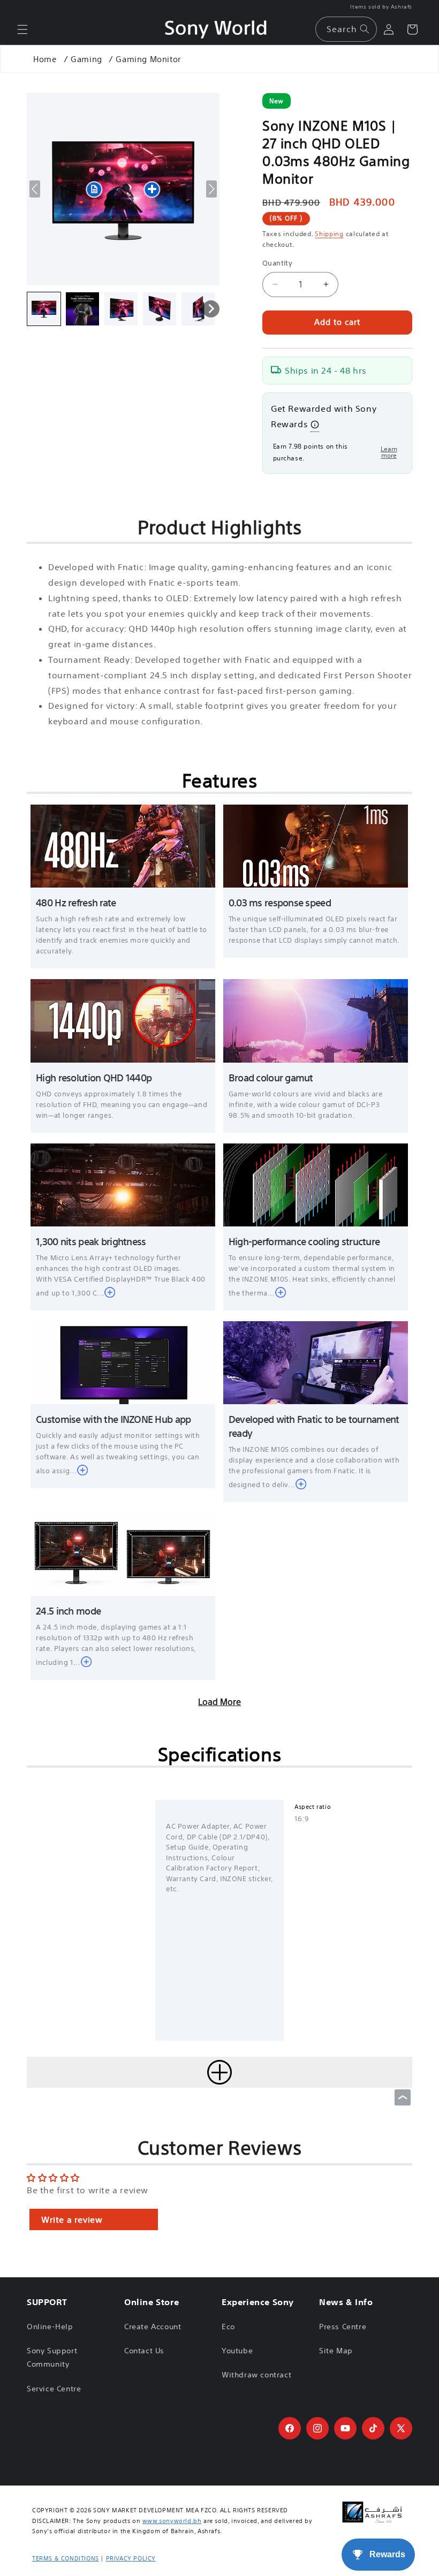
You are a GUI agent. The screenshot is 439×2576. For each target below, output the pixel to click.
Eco (228, 2327)
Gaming (86, 59)
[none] (44, 309)
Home (45, 59)
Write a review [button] (72, 2219)
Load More (219, 1702)
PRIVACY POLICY (131, 2558)
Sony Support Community (52, 2357)
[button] (22, 29)
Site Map (336, 2351)
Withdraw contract (256, 2375)
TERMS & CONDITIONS (66, 2558)
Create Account (153, 2327)
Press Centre (343, 2327)
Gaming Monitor (148, 59)
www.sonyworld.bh (172, 2521)
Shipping (329, 234)
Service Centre (54, 2389)
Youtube (237, 2351)
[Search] (365, 29)
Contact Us (144, 2351)
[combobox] (346, 29)
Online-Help (50, 2327)
